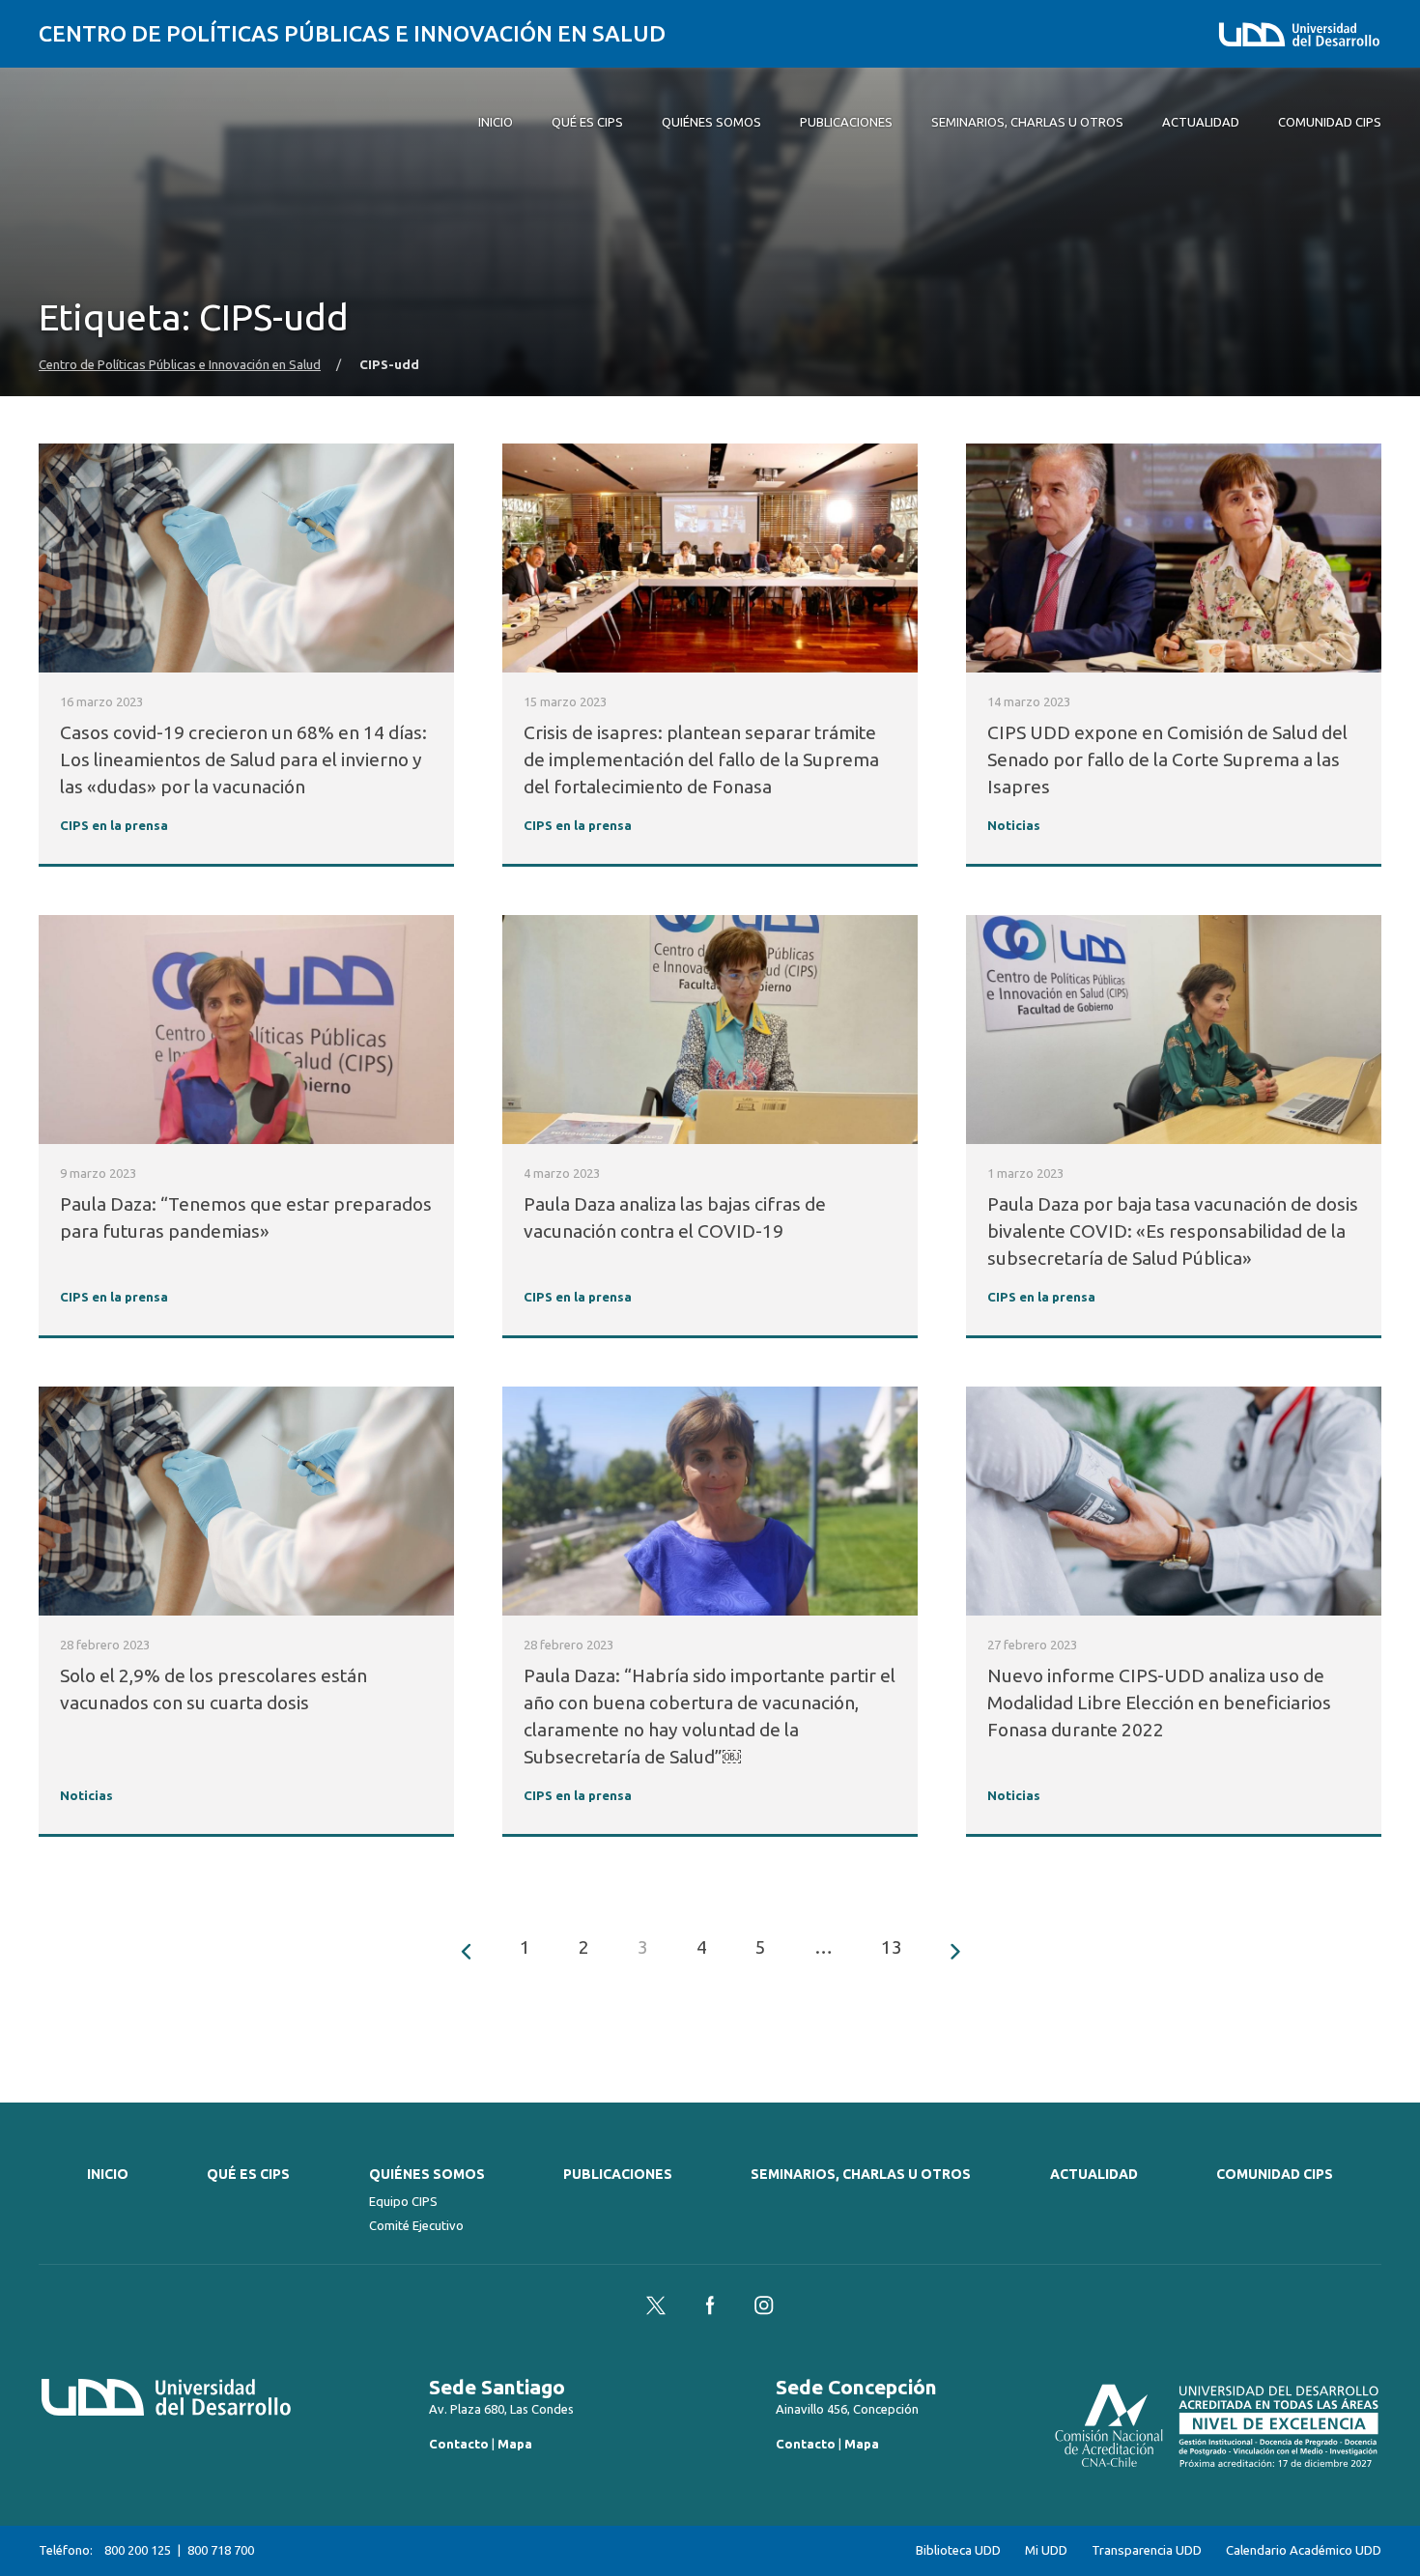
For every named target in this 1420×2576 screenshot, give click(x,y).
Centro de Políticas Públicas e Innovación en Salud (352, 33)
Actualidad (1094, 2174)
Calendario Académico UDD (1304, 2550)
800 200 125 (138, 2550)
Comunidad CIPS (1275, 2174)
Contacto (459, 2444)
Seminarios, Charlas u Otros (861, 2174)
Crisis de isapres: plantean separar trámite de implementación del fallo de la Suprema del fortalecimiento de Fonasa (701, 759)
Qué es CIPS (248, 2174)
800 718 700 (221, 2550)
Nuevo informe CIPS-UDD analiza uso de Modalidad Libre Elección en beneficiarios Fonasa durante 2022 (1159, 1703)
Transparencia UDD (1147, 2550)
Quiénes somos (427, 2174)
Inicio (108, 2174)
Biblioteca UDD (958, 2550)
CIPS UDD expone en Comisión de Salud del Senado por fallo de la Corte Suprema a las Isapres (1167, 759)
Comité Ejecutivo (416, 2225)
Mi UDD (1046, 2550)
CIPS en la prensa (114, 826)
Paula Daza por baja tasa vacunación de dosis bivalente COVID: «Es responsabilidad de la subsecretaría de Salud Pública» (1173, 1231)
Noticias (1014, 826)
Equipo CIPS (403, 2201)
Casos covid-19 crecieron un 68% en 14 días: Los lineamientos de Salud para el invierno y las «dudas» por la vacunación (243, 759)
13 (892, 1947)
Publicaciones (618, 2174)
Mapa (515, 2444)
